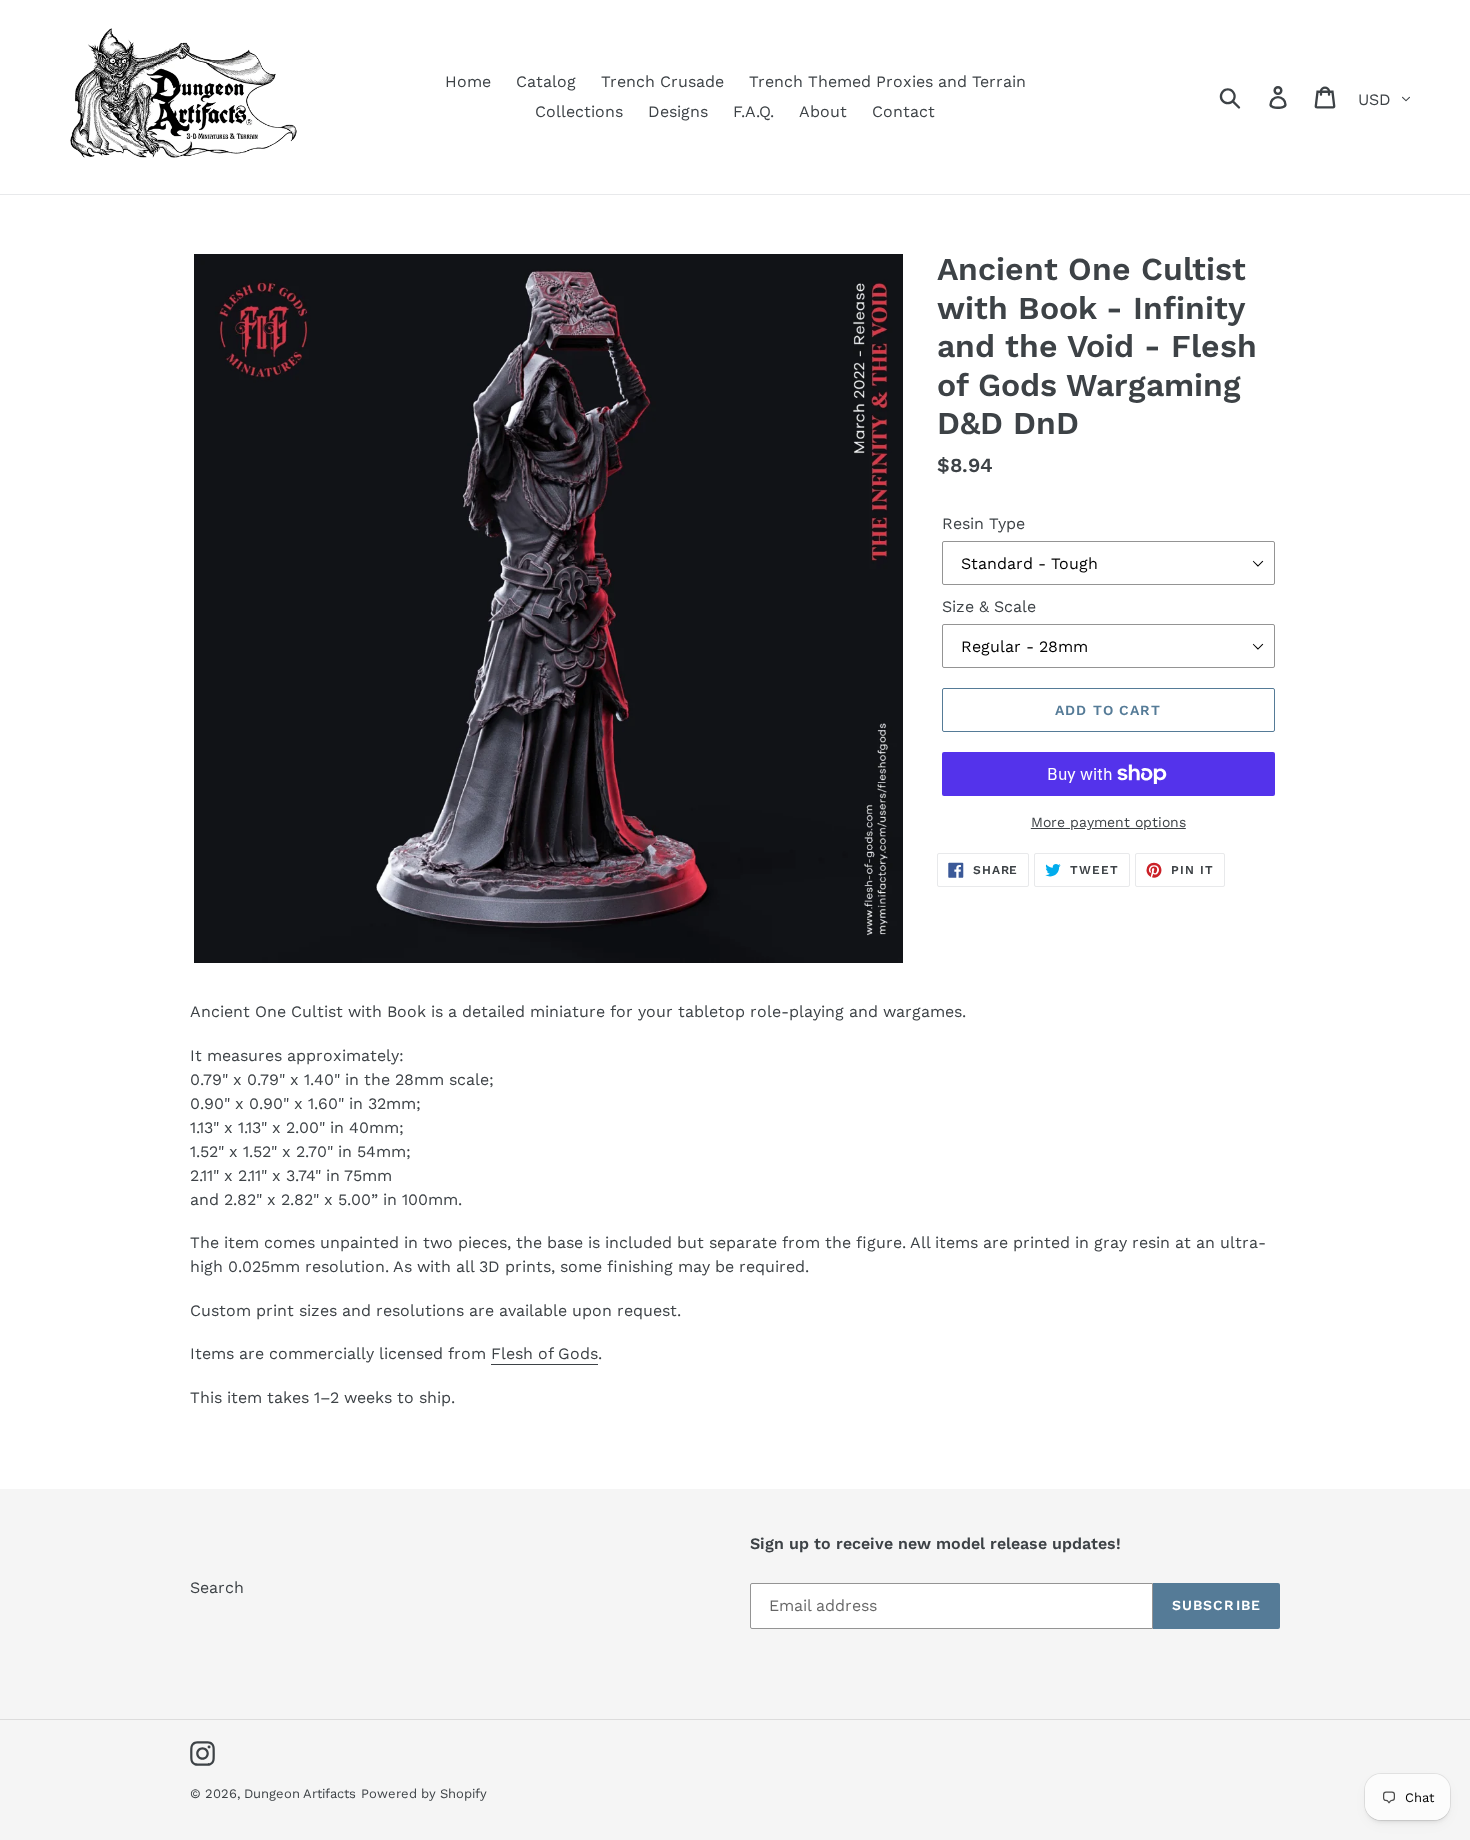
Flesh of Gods (544, 1353)
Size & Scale (989, 606)
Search (217, 1587)
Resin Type (983, 523)
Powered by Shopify (424, 1793)
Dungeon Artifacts (300, 1793)
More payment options (1108, 822)
